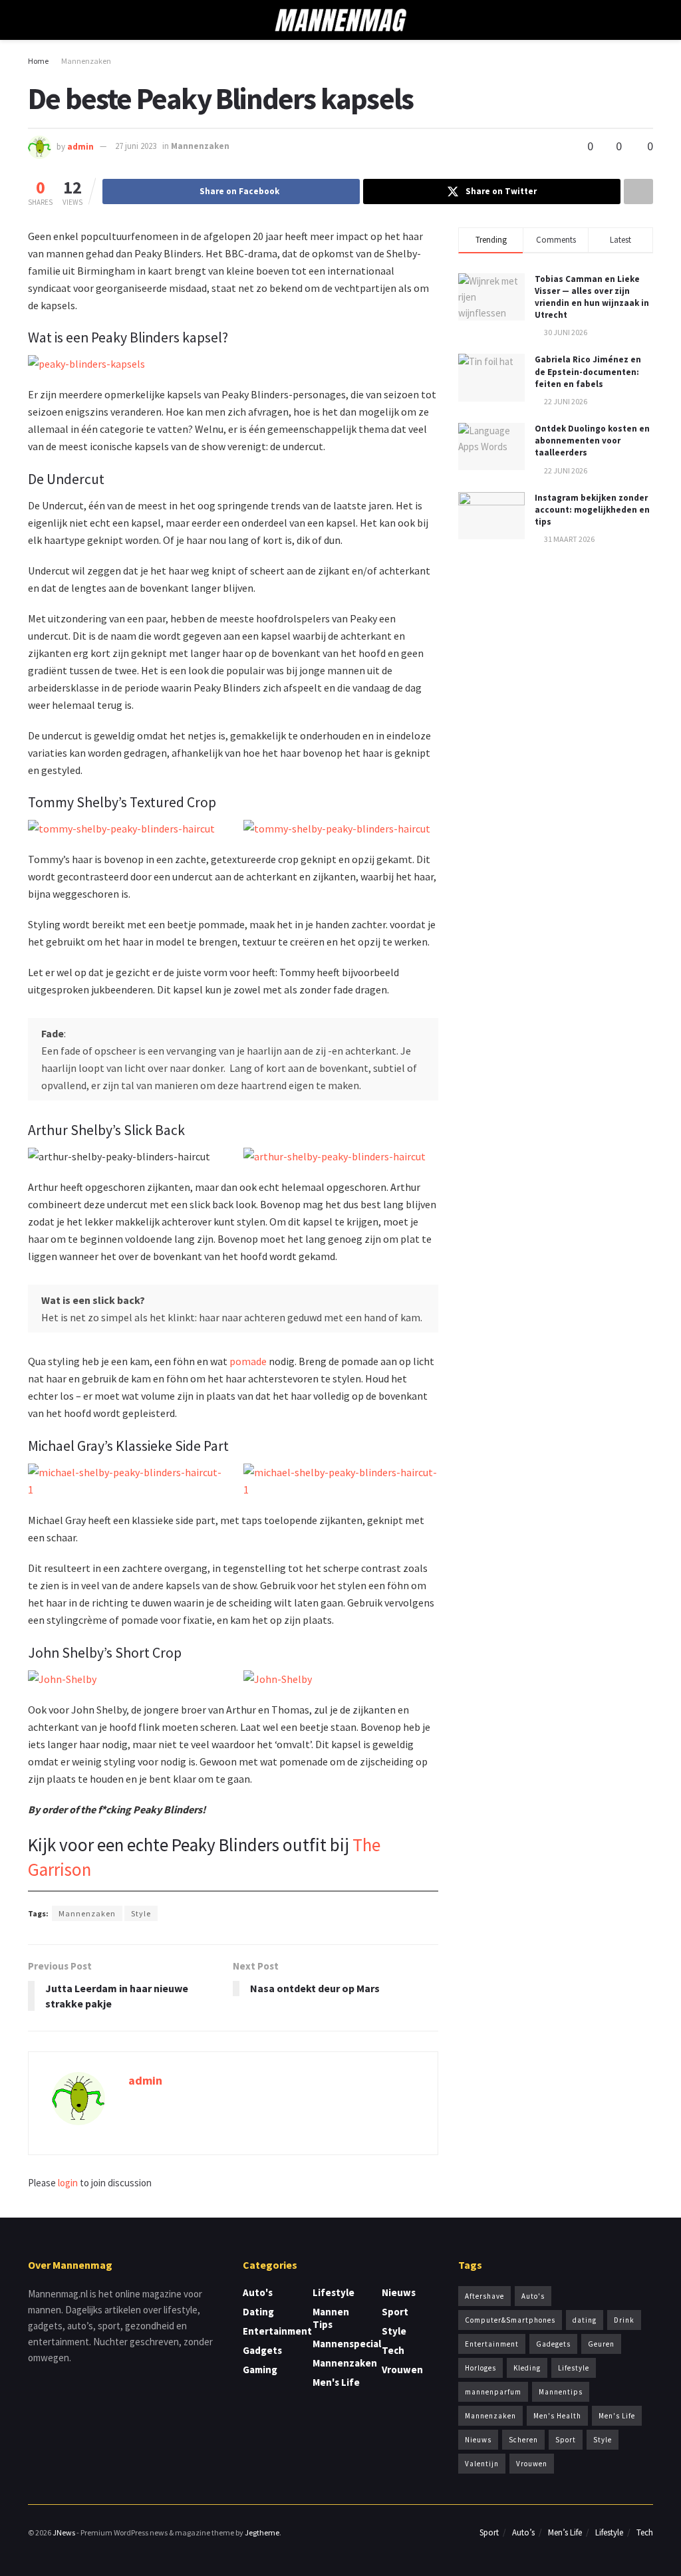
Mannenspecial (347, 2344)
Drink (624, 2320)
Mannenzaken (86, 61)
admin (80, 146)
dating (585, 2320)
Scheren (523, 2440)
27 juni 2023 (136, 146)
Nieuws (399, 2292)
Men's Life (336, 2382)
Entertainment (277, 2331)
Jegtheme (262, 2532)
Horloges (480, 2368)
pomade (248, 1361)
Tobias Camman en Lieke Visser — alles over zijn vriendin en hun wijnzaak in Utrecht (592, 297)
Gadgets (262, 2350)
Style (141, 1913)
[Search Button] (647, 20)
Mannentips (561, 2392)
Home (38, 61)
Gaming (260, 2370)
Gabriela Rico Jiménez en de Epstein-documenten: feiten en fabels (588, 371)
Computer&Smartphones (510, 2320)
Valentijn (482, 2464)
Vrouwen (402, 2370)
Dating (258, 2312)
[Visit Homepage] (340, 20)
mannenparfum (493, 2392)
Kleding (527, 2368)
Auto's (258, 2292)
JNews (64, 2532)
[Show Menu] (34, 20)
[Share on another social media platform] (638, 192)
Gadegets (553, 2344)
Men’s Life (565, 2532)
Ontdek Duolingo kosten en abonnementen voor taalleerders (592, 441)
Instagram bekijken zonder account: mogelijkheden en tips (592, 510)
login (68, 2183)
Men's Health (557, 2416)
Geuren (601, 2344)
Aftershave (484, 2296)
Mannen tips (331, 2318)
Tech (393, 2350)
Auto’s (523, 2532)
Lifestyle (334, 2292)
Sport (395, 2312)
